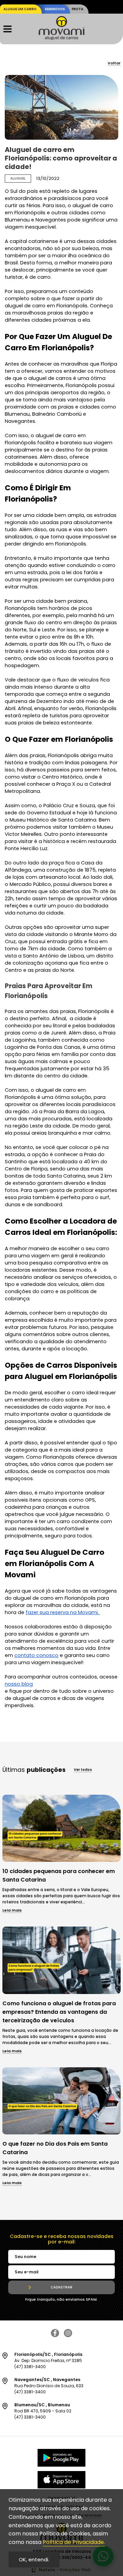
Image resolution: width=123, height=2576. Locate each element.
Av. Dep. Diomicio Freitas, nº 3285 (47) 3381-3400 (48, 2360)
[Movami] (61, 38)
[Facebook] (55, 2335)
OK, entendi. (34, 2559)
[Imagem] (61, 1860)
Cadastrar (61, 2287)
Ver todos (83, 1770)
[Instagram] (68, 2335)
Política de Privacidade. (74, 2542)
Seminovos (55, 9)
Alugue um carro (20, 9)
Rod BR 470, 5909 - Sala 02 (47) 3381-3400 (43, 2411)
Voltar (114, 64)
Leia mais (12, 1911)
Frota (78, 9)
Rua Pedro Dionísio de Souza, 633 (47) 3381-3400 (49, 2386)
